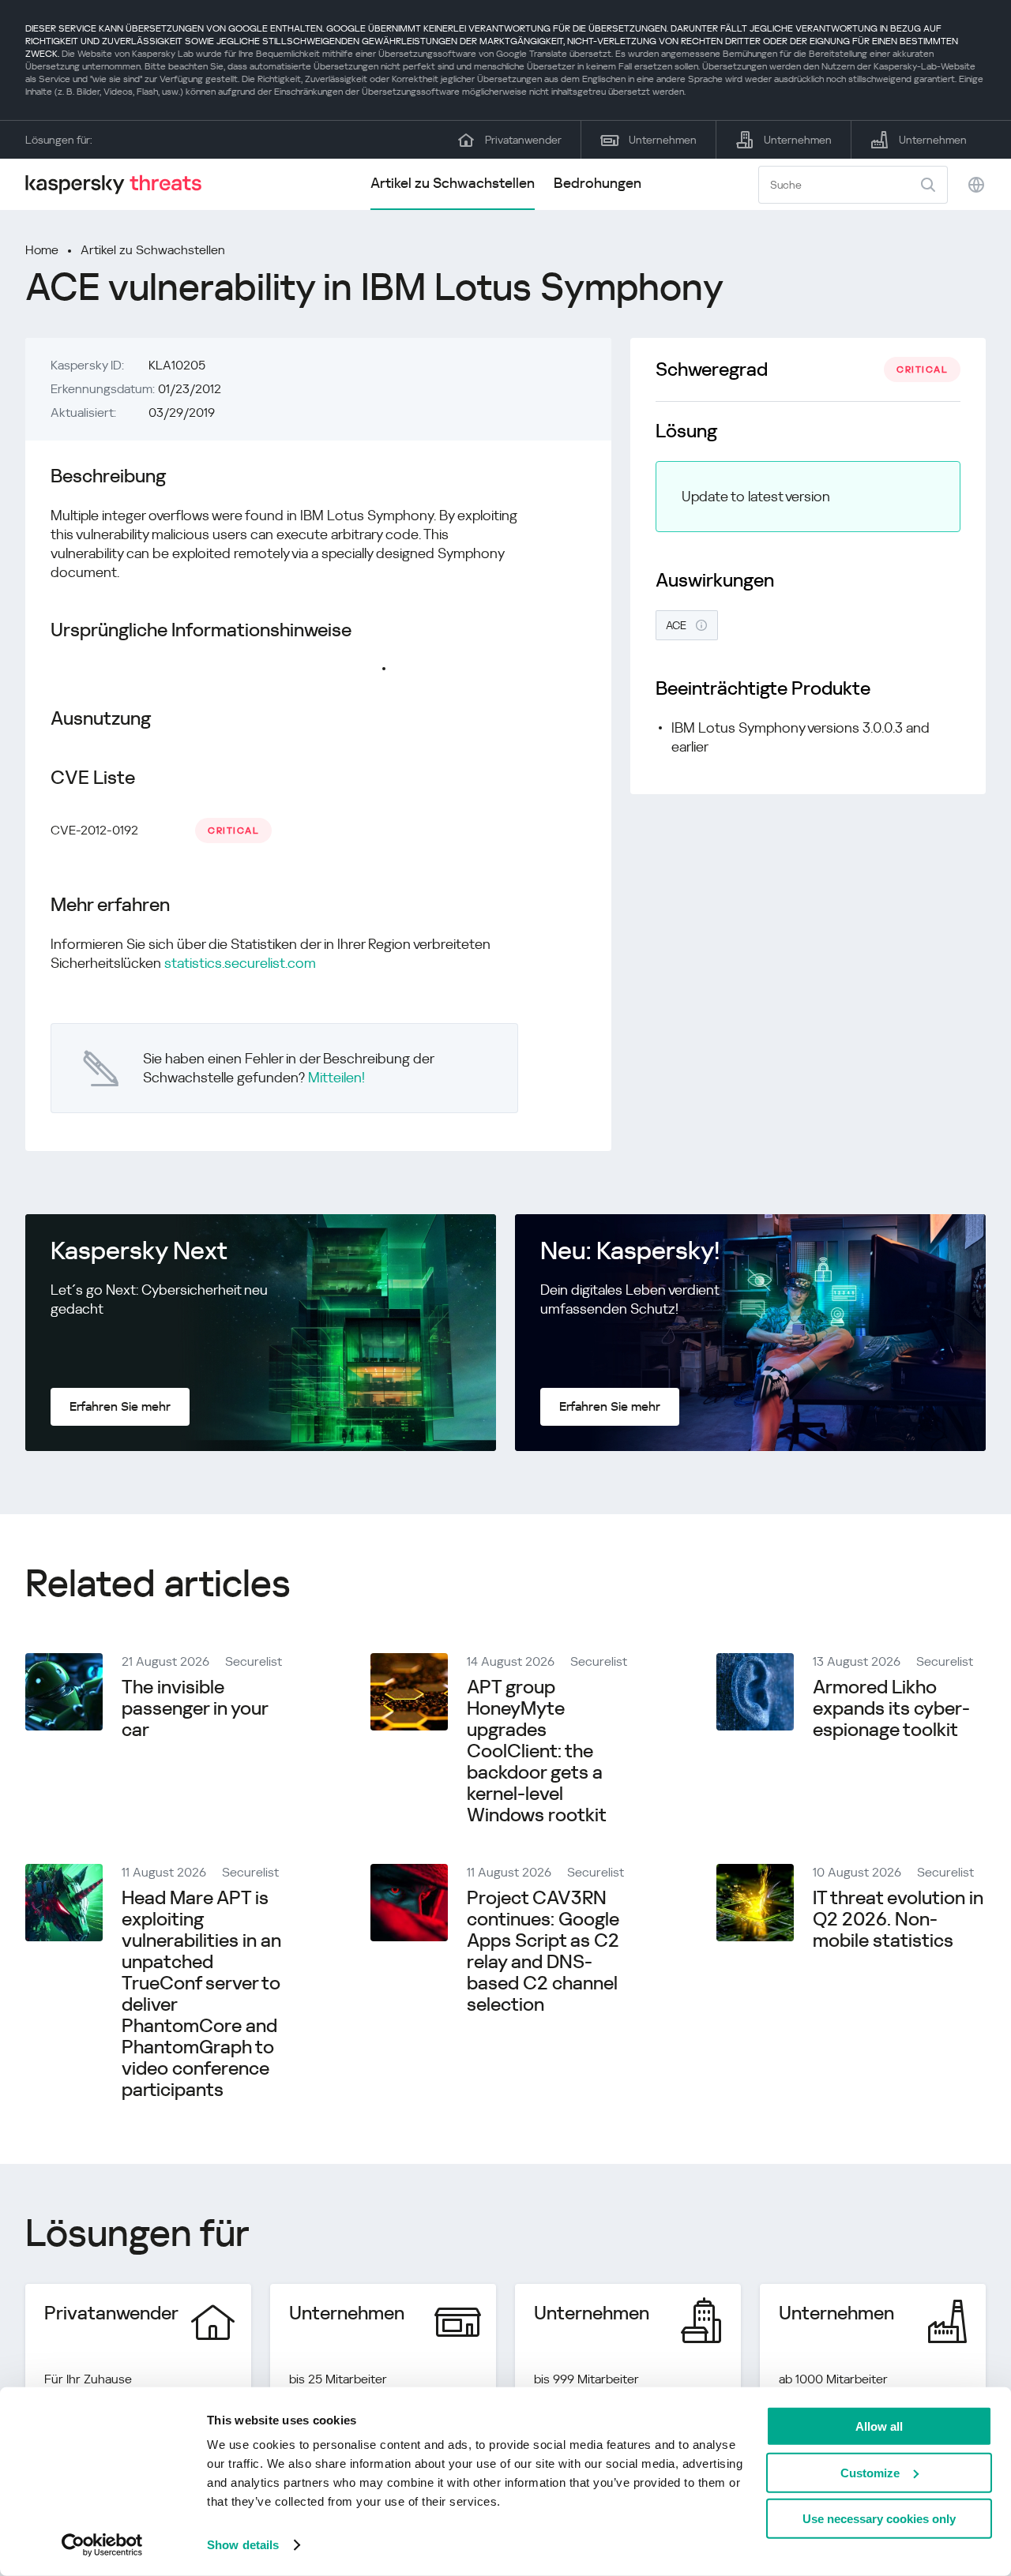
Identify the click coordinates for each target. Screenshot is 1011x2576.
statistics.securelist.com (240, 963)
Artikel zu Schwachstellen (453, 183)
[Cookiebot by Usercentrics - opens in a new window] (102, 2545)
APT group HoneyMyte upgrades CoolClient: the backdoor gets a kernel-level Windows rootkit (537, 1751)
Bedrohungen (598, 183)
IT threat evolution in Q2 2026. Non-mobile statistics (898, 1919)
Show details (243, 2545)
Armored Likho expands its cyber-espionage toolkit (891, 1708)
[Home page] (120, 184)
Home (42, 250)
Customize (870, 2472)
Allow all (879, 2426)
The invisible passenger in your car (195, 1708)
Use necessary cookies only (879, 2519)
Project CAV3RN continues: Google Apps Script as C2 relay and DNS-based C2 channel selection (543, 1951)
